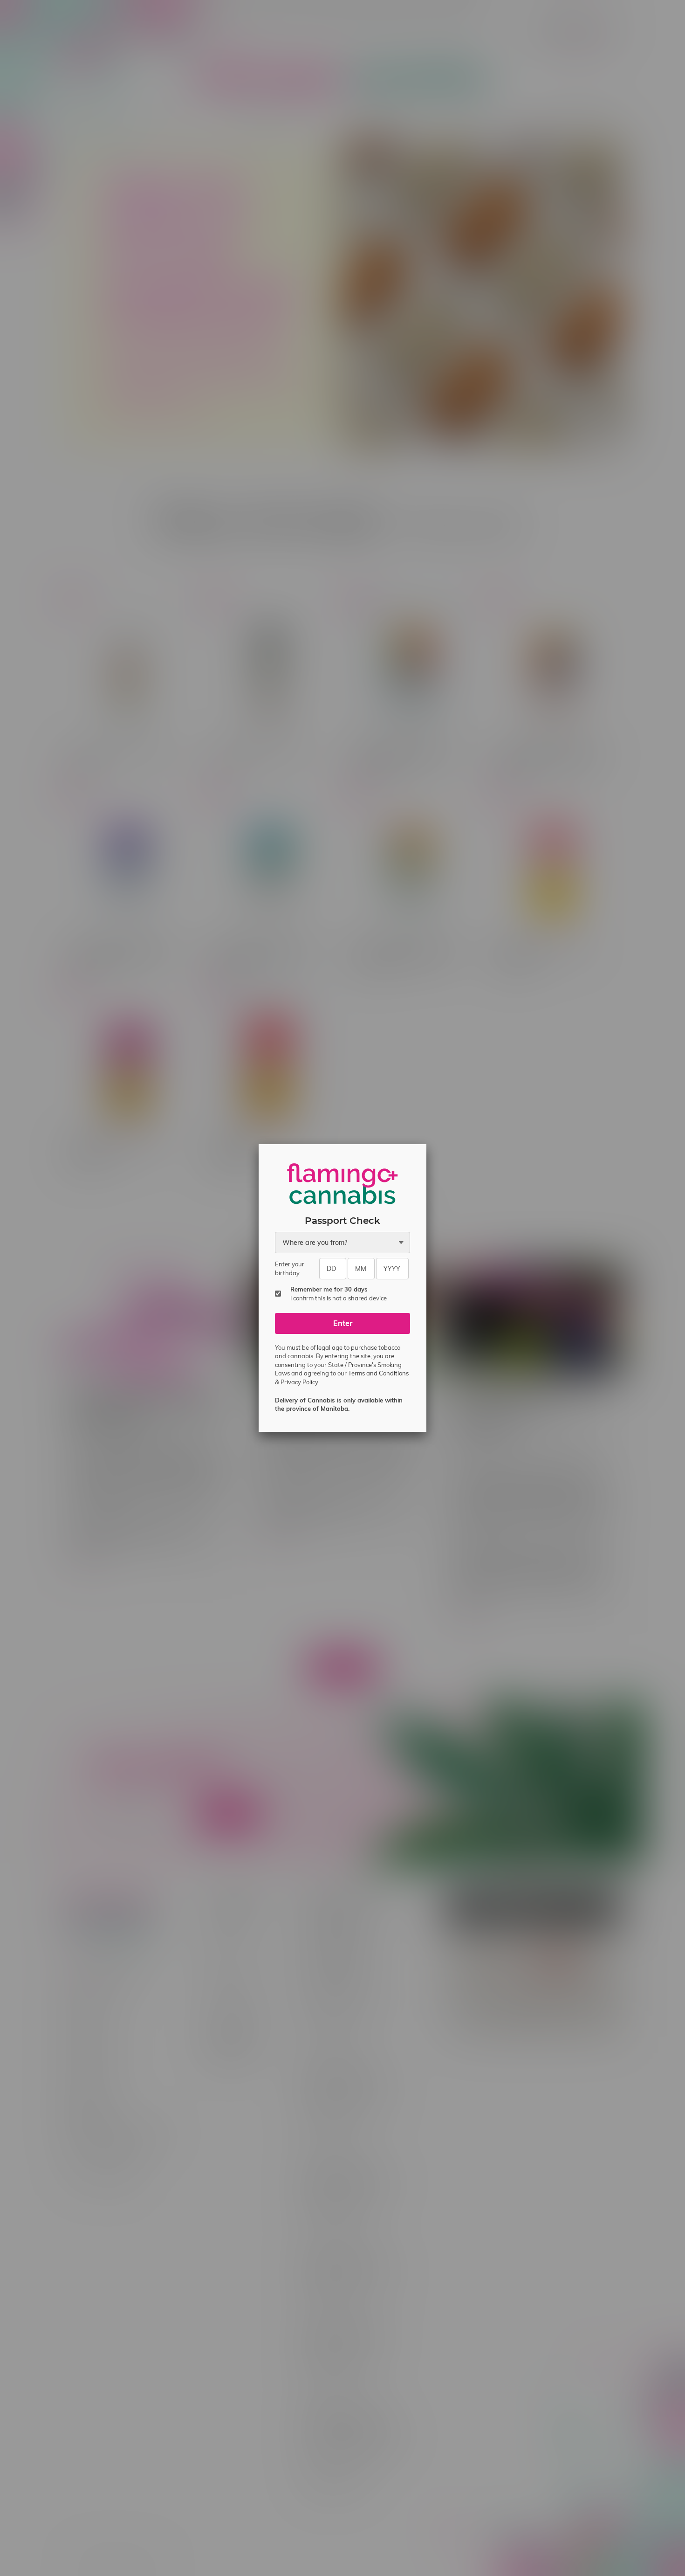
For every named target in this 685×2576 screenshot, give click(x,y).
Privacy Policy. (300, 1382)
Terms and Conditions (378, 1373)
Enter (343, 1323)
